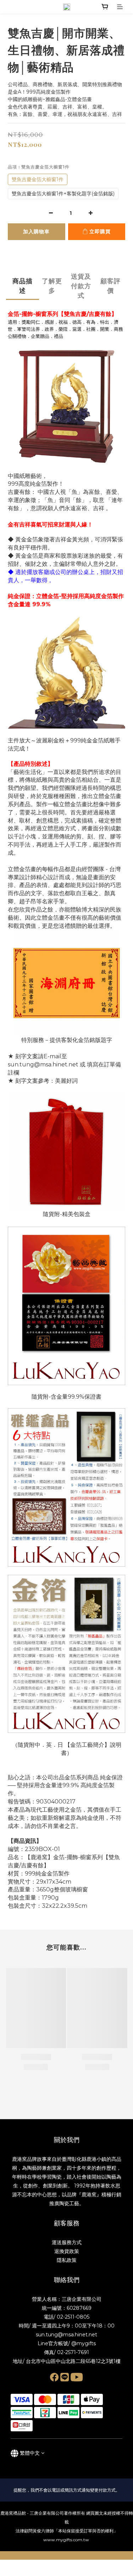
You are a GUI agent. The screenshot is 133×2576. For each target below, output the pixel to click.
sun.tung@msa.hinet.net (66, 2335)
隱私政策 (67, 2260)
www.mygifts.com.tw (67, 2540)
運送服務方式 (67, 2242)
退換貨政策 (67, 2251)
